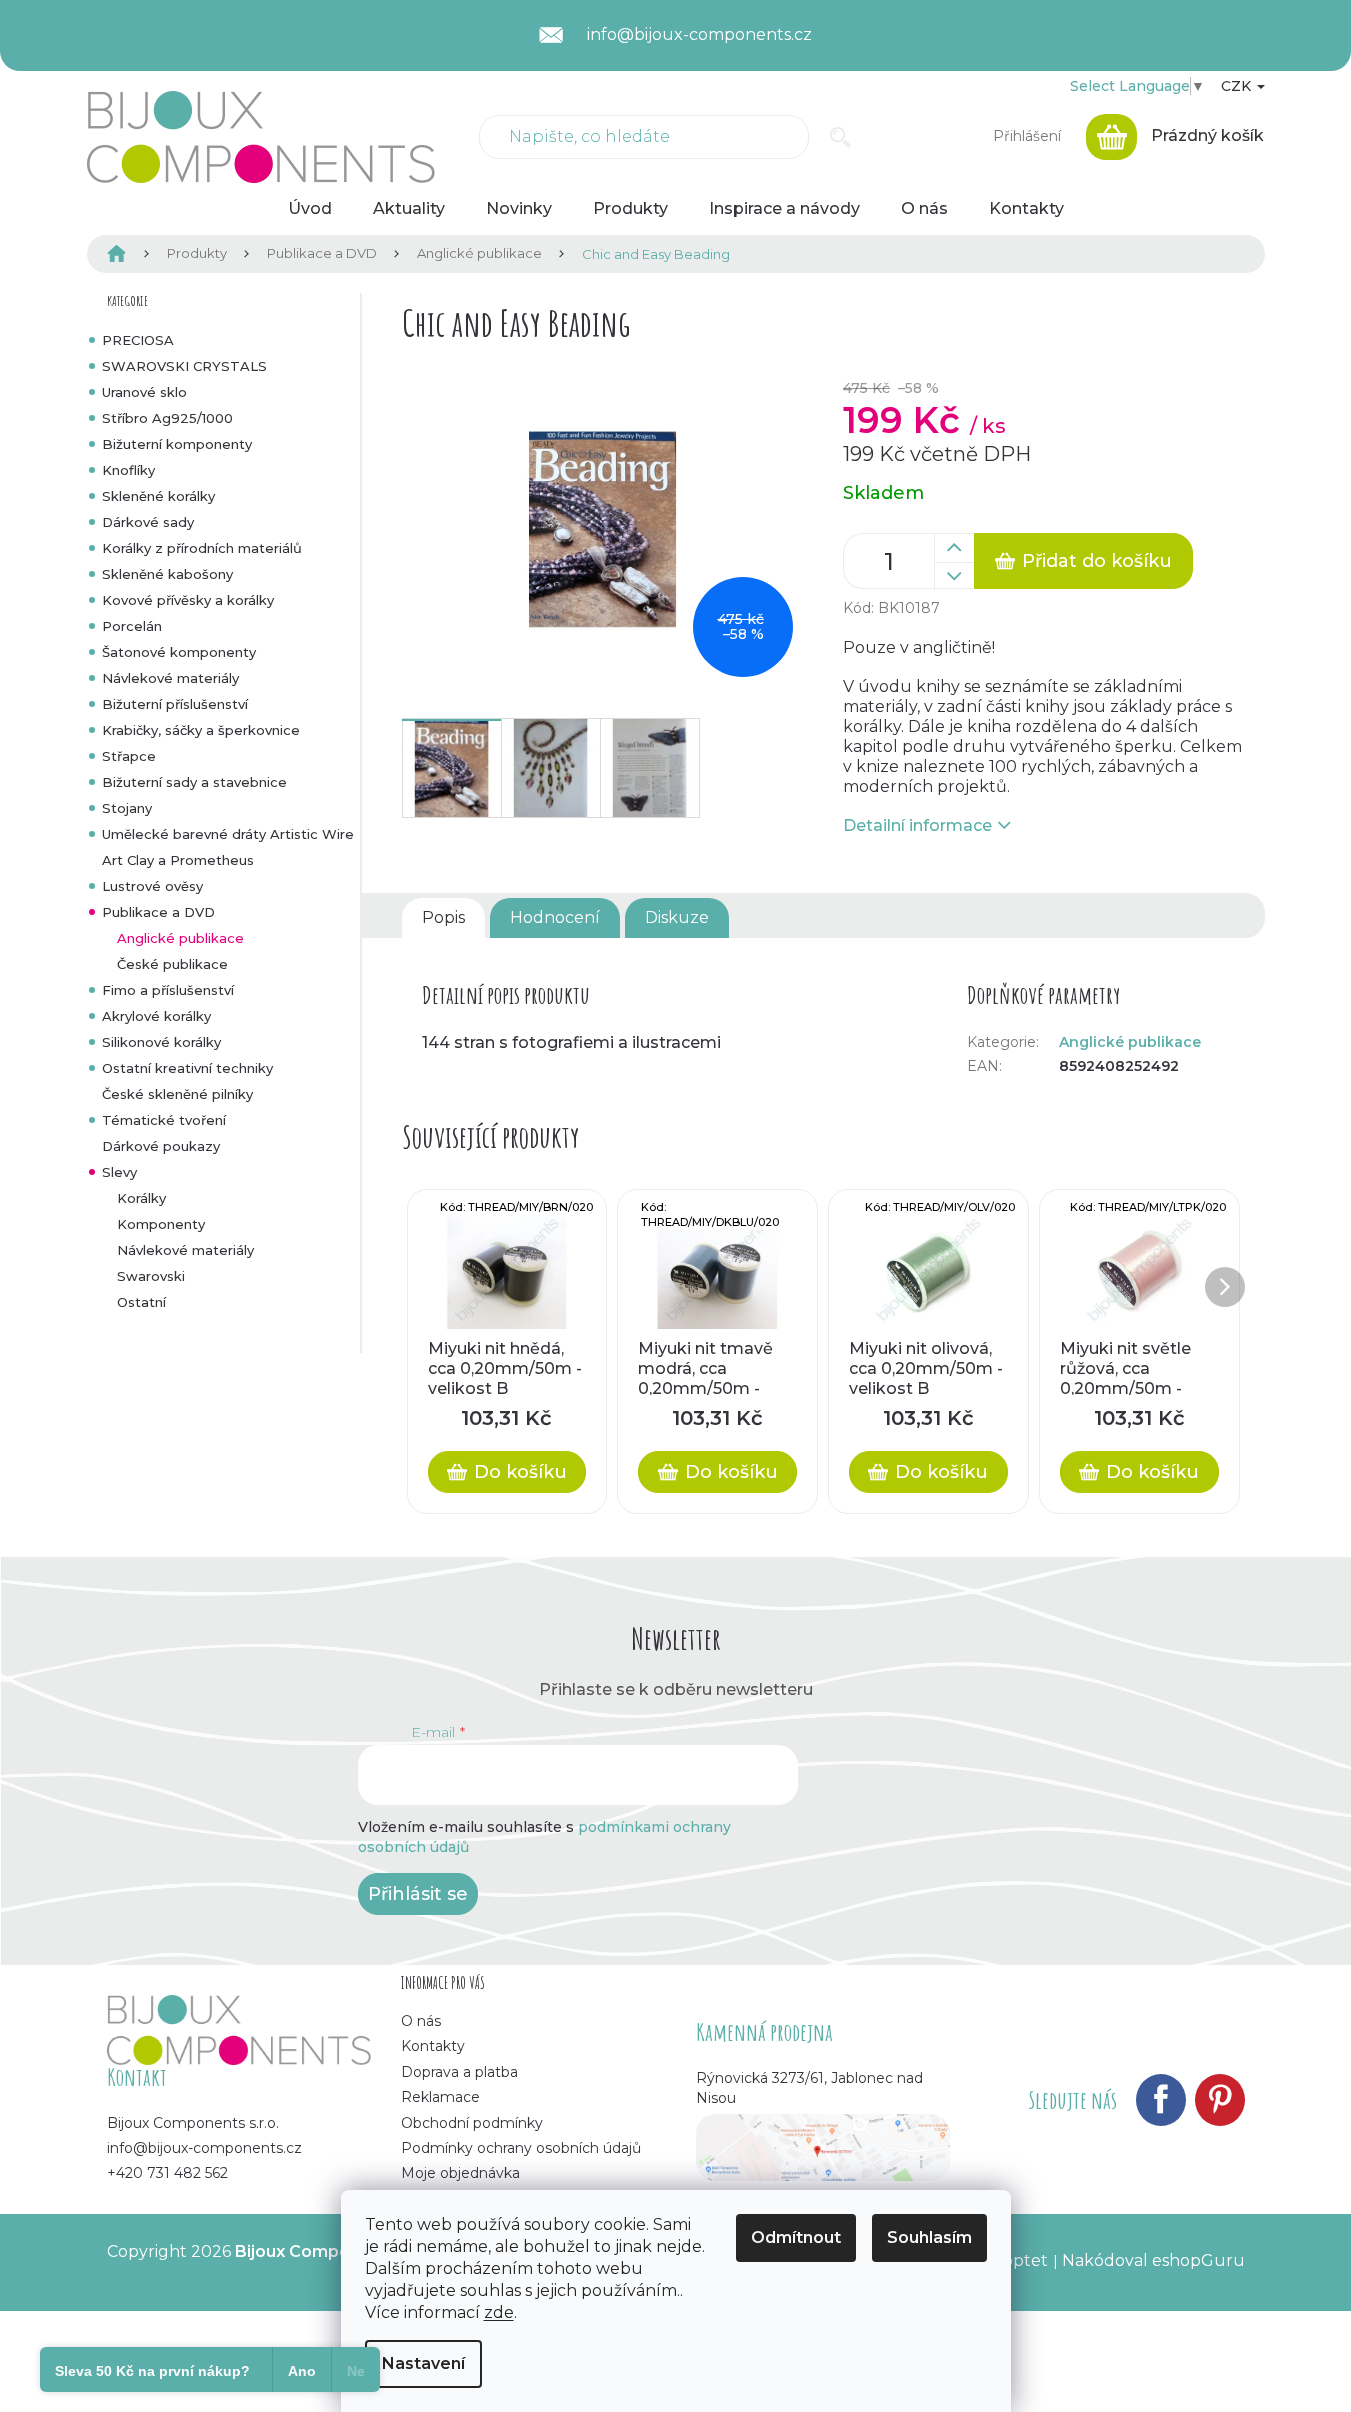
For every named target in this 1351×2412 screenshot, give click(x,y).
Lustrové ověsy (152, 886)
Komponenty (161, 1224)
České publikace (172, 964)
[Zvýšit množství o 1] (954, 548)
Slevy (119, 1172)
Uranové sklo (144, 392)
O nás (421, 2021)
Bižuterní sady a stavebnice (194, 782)
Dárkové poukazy (161, 1146)
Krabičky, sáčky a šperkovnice (201, 730)
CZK (1238, 86)
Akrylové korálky (156, 1016)
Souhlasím (929, 2237)
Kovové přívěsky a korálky (188, 600)
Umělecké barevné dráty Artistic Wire (228, 834)
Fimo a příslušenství (168, 990)
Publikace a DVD (158, 912)
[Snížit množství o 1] (954, 576)
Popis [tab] (443, 917)
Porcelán (132, 626)
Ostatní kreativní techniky (187, 1068)
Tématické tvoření (164, 1120)
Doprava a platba (459, 2072)
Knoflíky (128, 470)
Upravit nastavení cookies (208, 2271)
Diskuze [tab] (677, 917)
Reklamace (440, 2097)
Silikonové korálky (161, 1042)
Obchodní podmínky (472, 2123)
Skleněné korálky (158, 496)
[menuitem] (310, 209)
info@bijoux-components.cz (204, 2148)
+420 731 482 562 (167, 2173)
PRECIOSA (138, 340)
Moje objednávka (460, 2173)
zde (499, 2312)
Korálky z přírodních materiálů (202, 548)
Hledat (840, 137)
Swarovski (151, 1276)
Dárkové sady (148, 522)
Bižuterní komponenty (177, 444)
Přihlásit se (418, 1894)
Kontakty (433, 2046)
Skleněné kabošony (167, 574)
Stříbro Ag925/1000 (167, 418)
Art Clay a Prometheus (178, 860)
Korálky (141, 1198)
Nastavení (423, 2363)
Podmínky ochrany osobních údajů (521, 2148)
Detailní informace (917, 825)
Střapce (129, 756)
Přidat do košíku (1097, 561)
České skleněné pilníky (177, 1094)
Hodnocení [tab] (555, 917)
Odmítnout (796, 2237)
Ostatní (141, 1302)
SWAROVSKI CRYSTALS (184, 366)
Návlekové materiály (170, 678)
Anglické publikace (180, 938)
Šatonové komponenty (179, 652)
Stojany (127, 808)
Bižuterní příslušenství (175, 704)
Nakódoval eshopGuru (1153, 2260)
